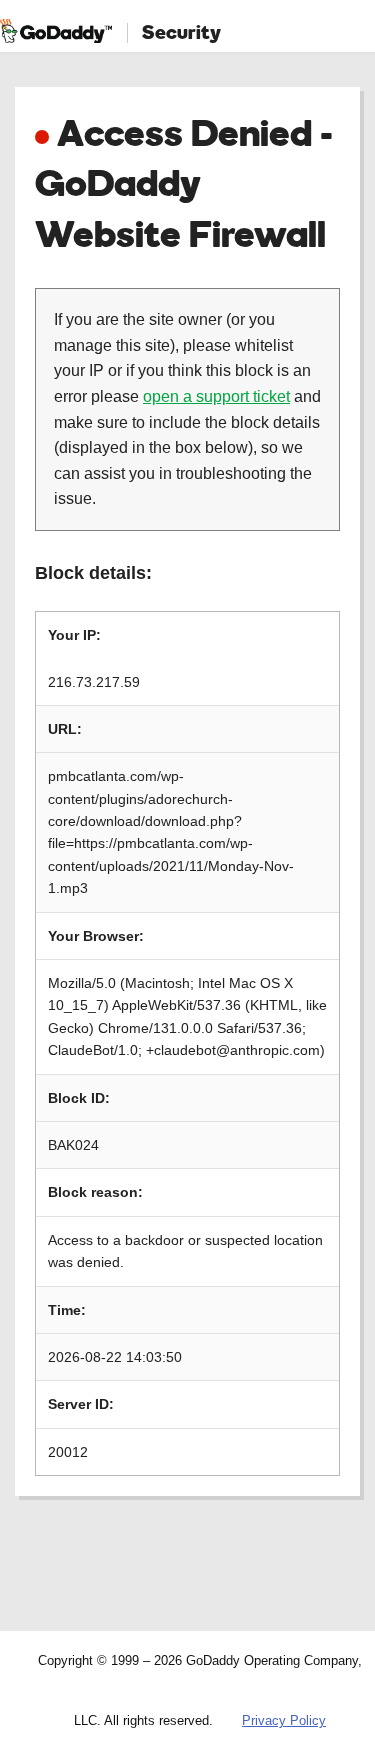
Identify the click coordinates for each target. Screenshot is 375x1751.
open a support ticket (216, 396)
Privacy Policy (284, 1720)
